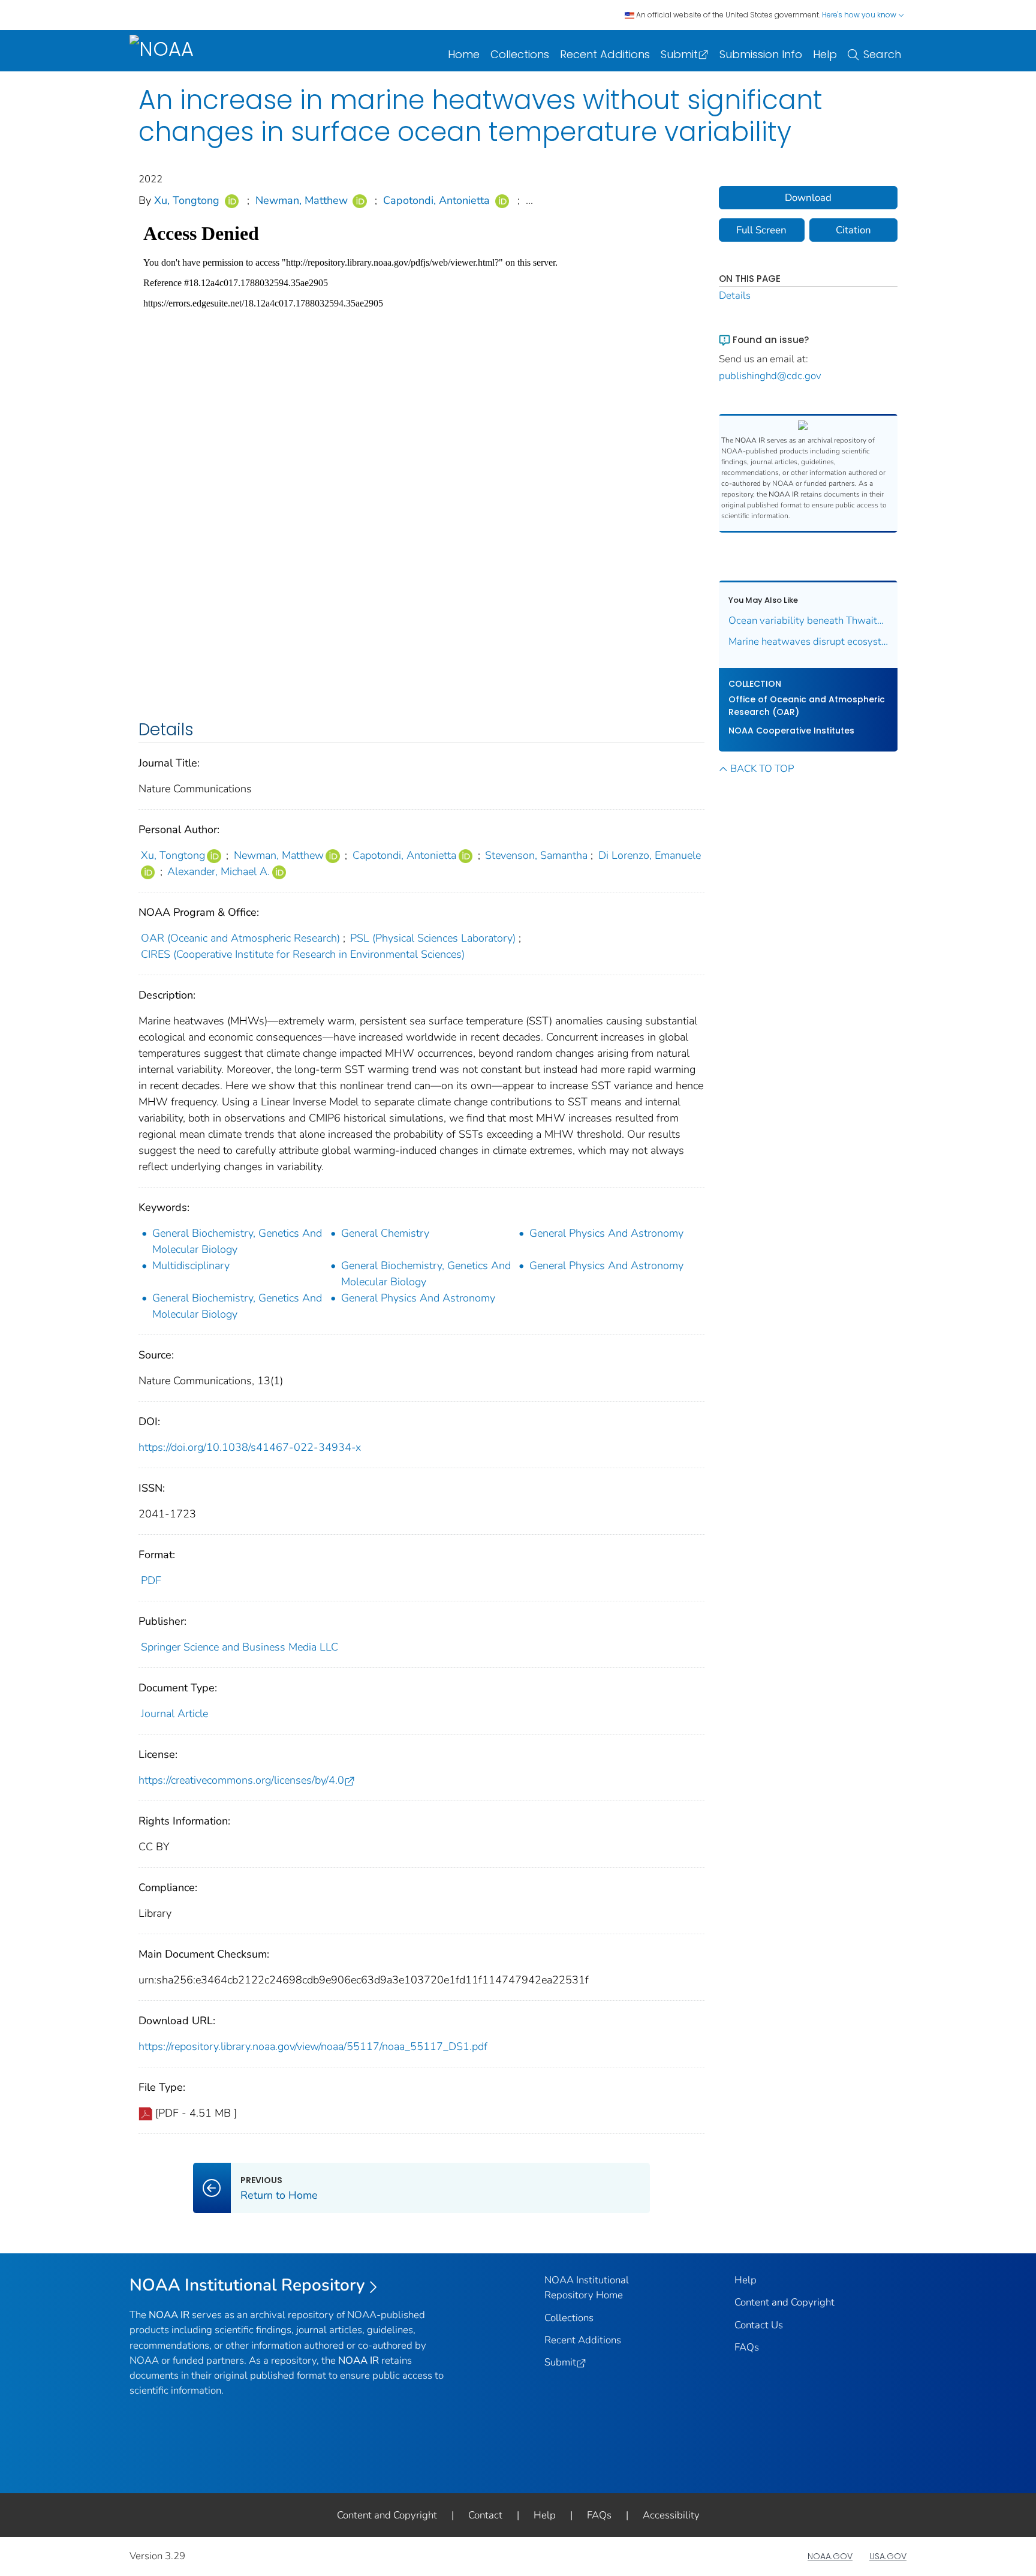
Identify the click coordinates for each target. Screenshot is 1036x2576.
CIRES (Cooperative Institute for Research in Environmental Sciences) (303, 954)
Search (882, 54)
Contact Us (759, 2325)
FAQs (747, 2347)
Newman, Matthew (302, 200)
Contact (485, 2515)
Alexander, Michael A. (219, 871)
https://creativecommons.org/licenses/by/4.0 (241, 1780)
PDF (151, 1580)
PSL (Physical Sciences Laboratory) (433, 938)
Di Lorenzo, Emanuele (650, 855)
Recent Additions (605, 54)
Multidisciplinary (191, 1266)
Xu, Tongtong (187, 200)
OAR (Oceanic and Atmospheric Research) (240, 938)
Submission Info (761, 54)
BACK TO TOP (762, 769)
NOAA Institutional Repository (247, 2285)
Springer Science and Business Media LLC (240, 1647)
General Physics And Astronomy (606, 1233)
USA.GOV (888, 2556)
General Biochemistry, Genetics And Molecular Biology (237, 1241)
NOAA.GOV (830, 2556)
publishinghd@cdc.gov (770, 376)
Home (464, 54)
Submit (679, 54)
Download (808, 198)
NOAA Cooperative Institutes (791, 731)
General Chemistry (385, 1233)
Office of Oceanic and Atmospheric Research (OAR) (807, 706)
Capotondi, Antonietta (436, 200)
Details (735, 295)
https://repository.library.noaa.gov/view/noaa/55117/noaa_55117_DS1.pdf (313, 2046)
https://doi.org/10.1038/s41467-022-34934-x (250, 1447)
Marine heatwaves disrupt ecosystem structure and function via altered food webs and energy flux (808, 641)
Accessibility (671, 2515)
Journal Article (174, 1714)
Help (825, 54)
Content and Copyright (784, 2302)
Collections (520, 54)
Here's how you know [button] (860, 15)
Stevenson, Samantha (536, 855)
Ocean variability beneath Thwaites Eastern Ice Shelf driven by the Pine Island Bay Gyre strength (808, 620)
